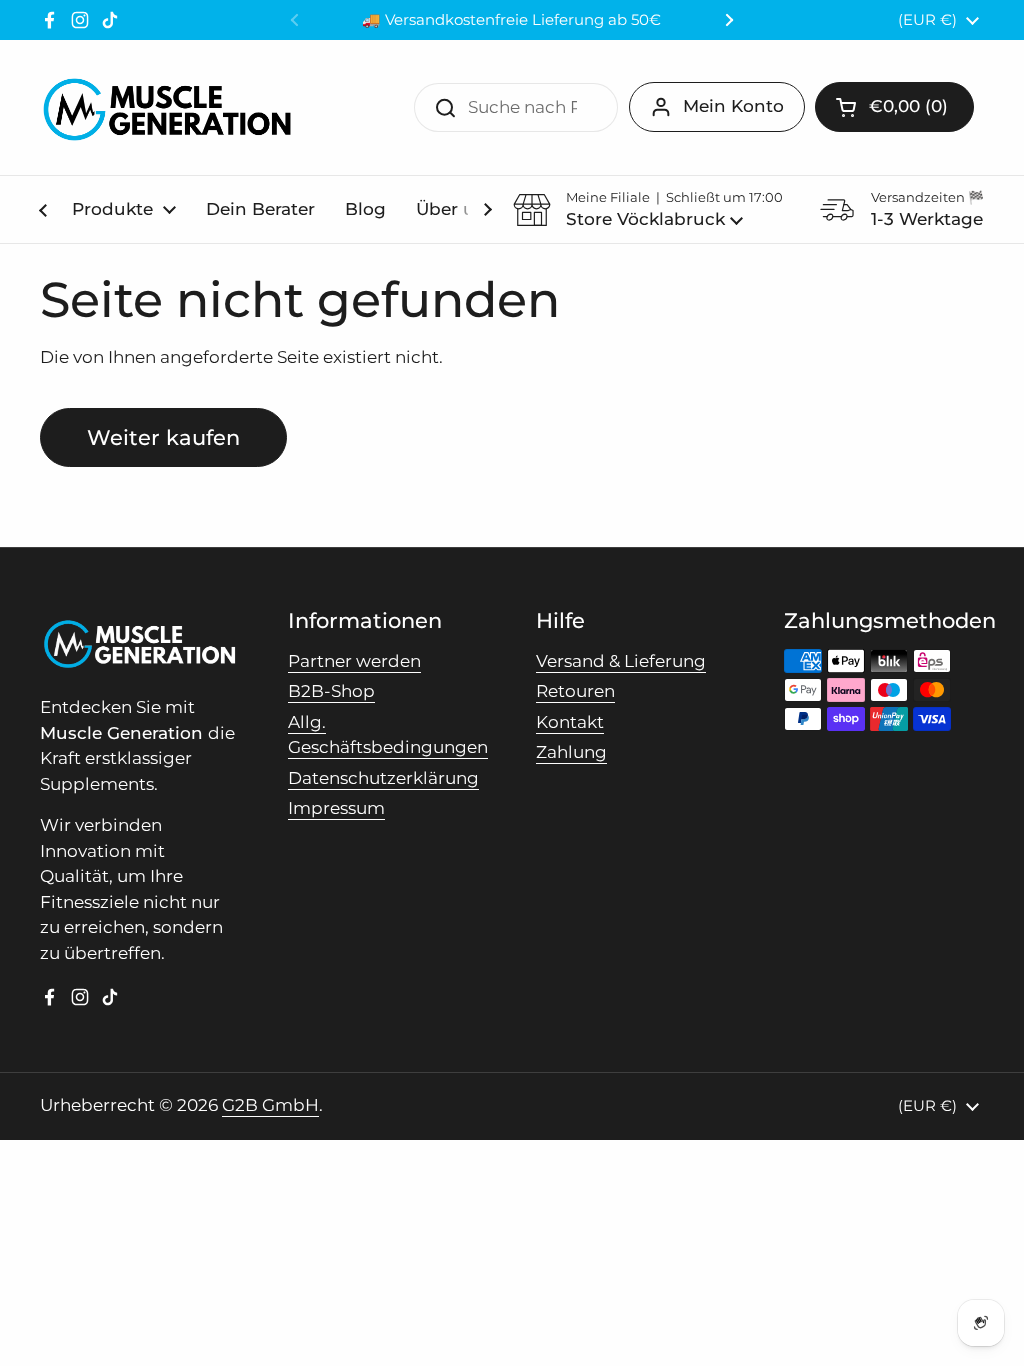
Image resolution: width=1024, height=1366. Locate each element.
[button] (894, 107)
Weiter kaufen (163, 437)
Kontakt (570, 722)
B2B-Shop (331, 691)
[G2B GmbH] (166, 107)
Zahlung (571, 752)
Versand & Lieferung (621, 661)
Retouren (575, 691)
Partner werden (354, 661)
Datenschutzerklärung (383, 778)
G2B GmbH (270, 1105)
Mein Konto (733, 106)
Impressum (336, 808)
